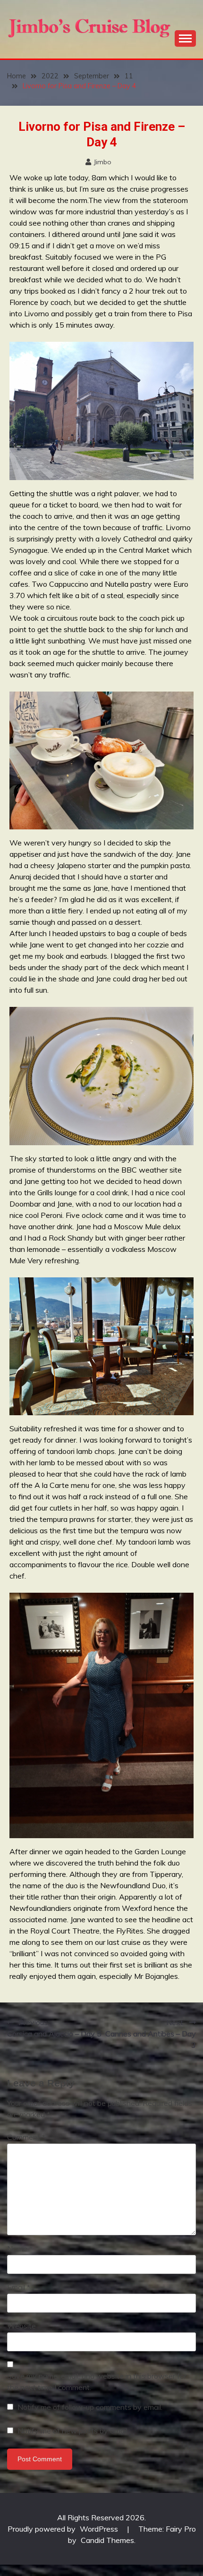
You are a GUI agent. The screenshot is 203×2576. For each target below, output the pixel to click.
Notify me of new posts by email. (73, 2431)
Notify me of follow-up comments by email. (90, 2407)
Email (19, 2287)
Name (20, 2248)
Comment (26, 2137)
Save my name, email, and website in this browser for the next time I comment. (97, 2382)
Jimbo (102, 162)
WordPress (99, 2529)
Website (21, 2326)
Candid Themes (107, 2540)
